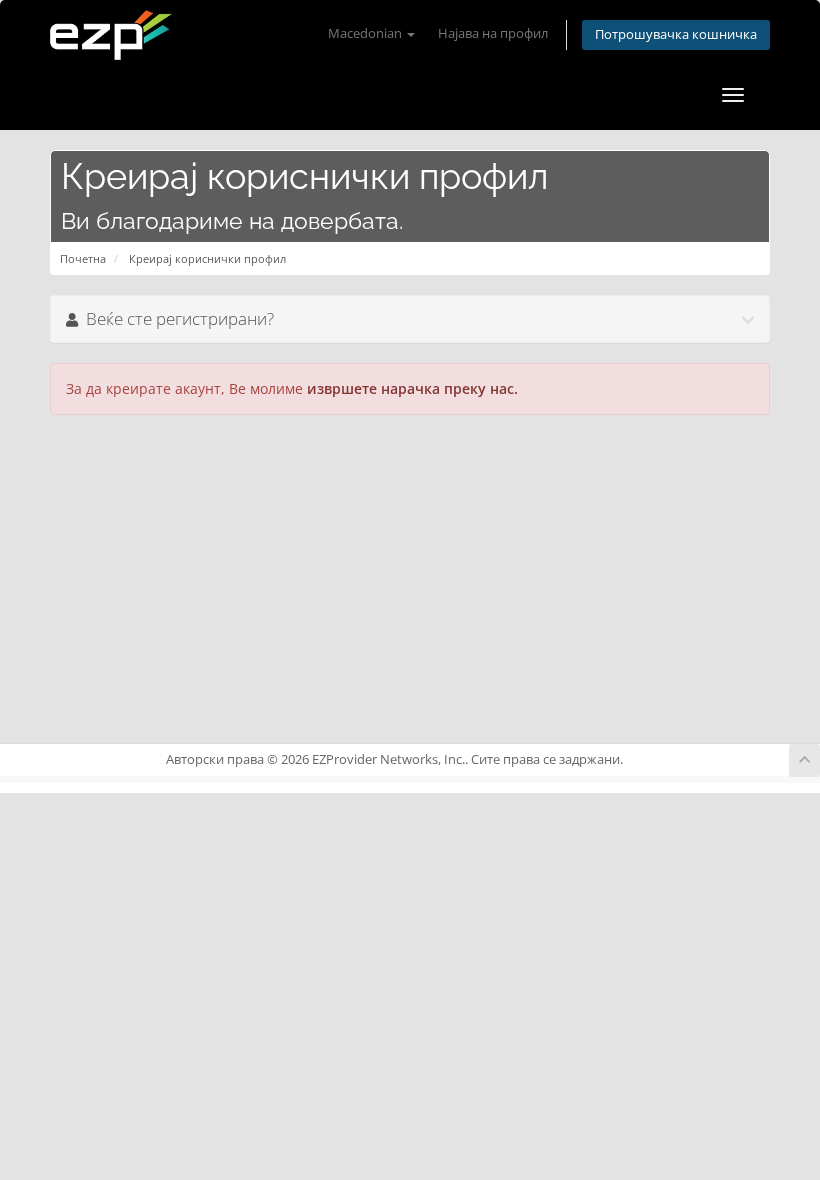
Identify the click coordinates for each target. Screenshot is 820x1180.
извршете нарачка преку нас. (412, 388)
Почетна (83, 258)
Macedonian (366, 33)
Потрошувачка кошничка (676, 34)
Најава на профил (493, 33)
